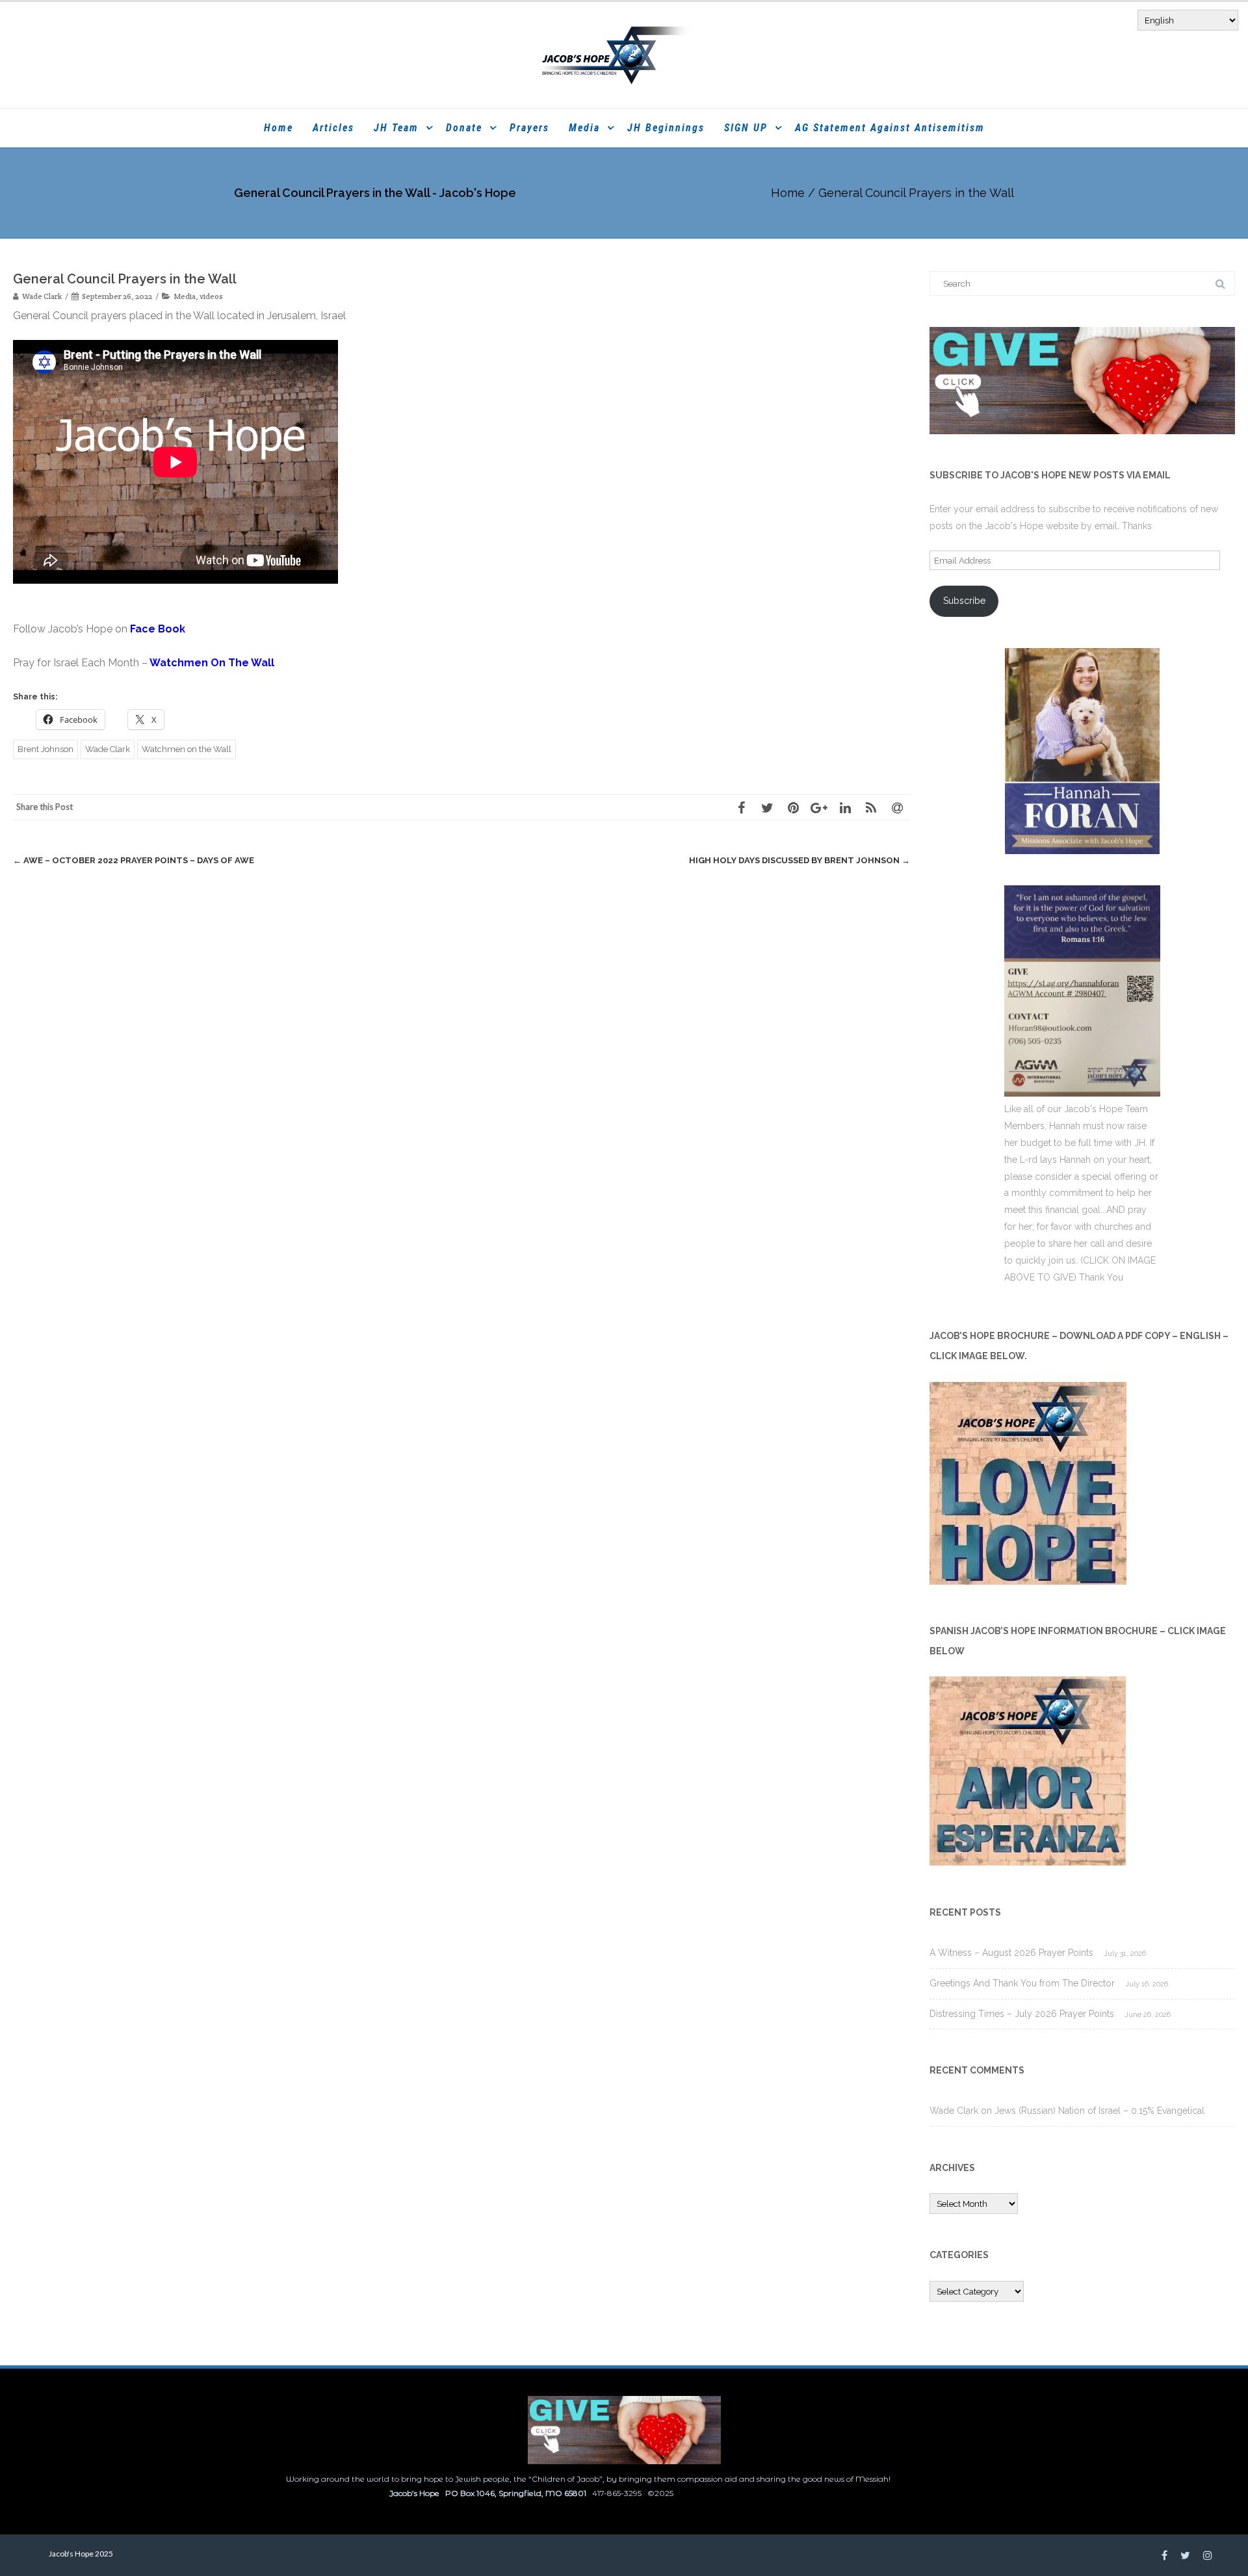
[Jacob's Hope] (624, 55)
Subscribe (964, 601)
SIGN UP (746, 128)
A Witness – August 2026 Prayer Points (1011, 1953)
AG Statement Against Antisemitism (890, 128)
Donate (464, 128)
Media (584, 128)
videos (211, 296)
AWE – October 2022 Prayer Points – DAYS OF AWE (134, 860)
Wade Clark (108, 749)
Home (279, 128)
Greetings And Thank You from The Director (1022, 1983)
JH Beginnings (666, 128)
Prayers (529, 128)
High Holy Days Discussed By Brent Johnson (799, 860)
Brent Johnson (45, 749)
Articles (333, 128)
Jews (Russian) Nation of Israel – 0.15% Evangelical (1099, 2111)
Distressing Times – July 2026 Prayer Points (1022, 2014)
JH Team (396, 128)
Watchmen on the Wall (187, 749)
